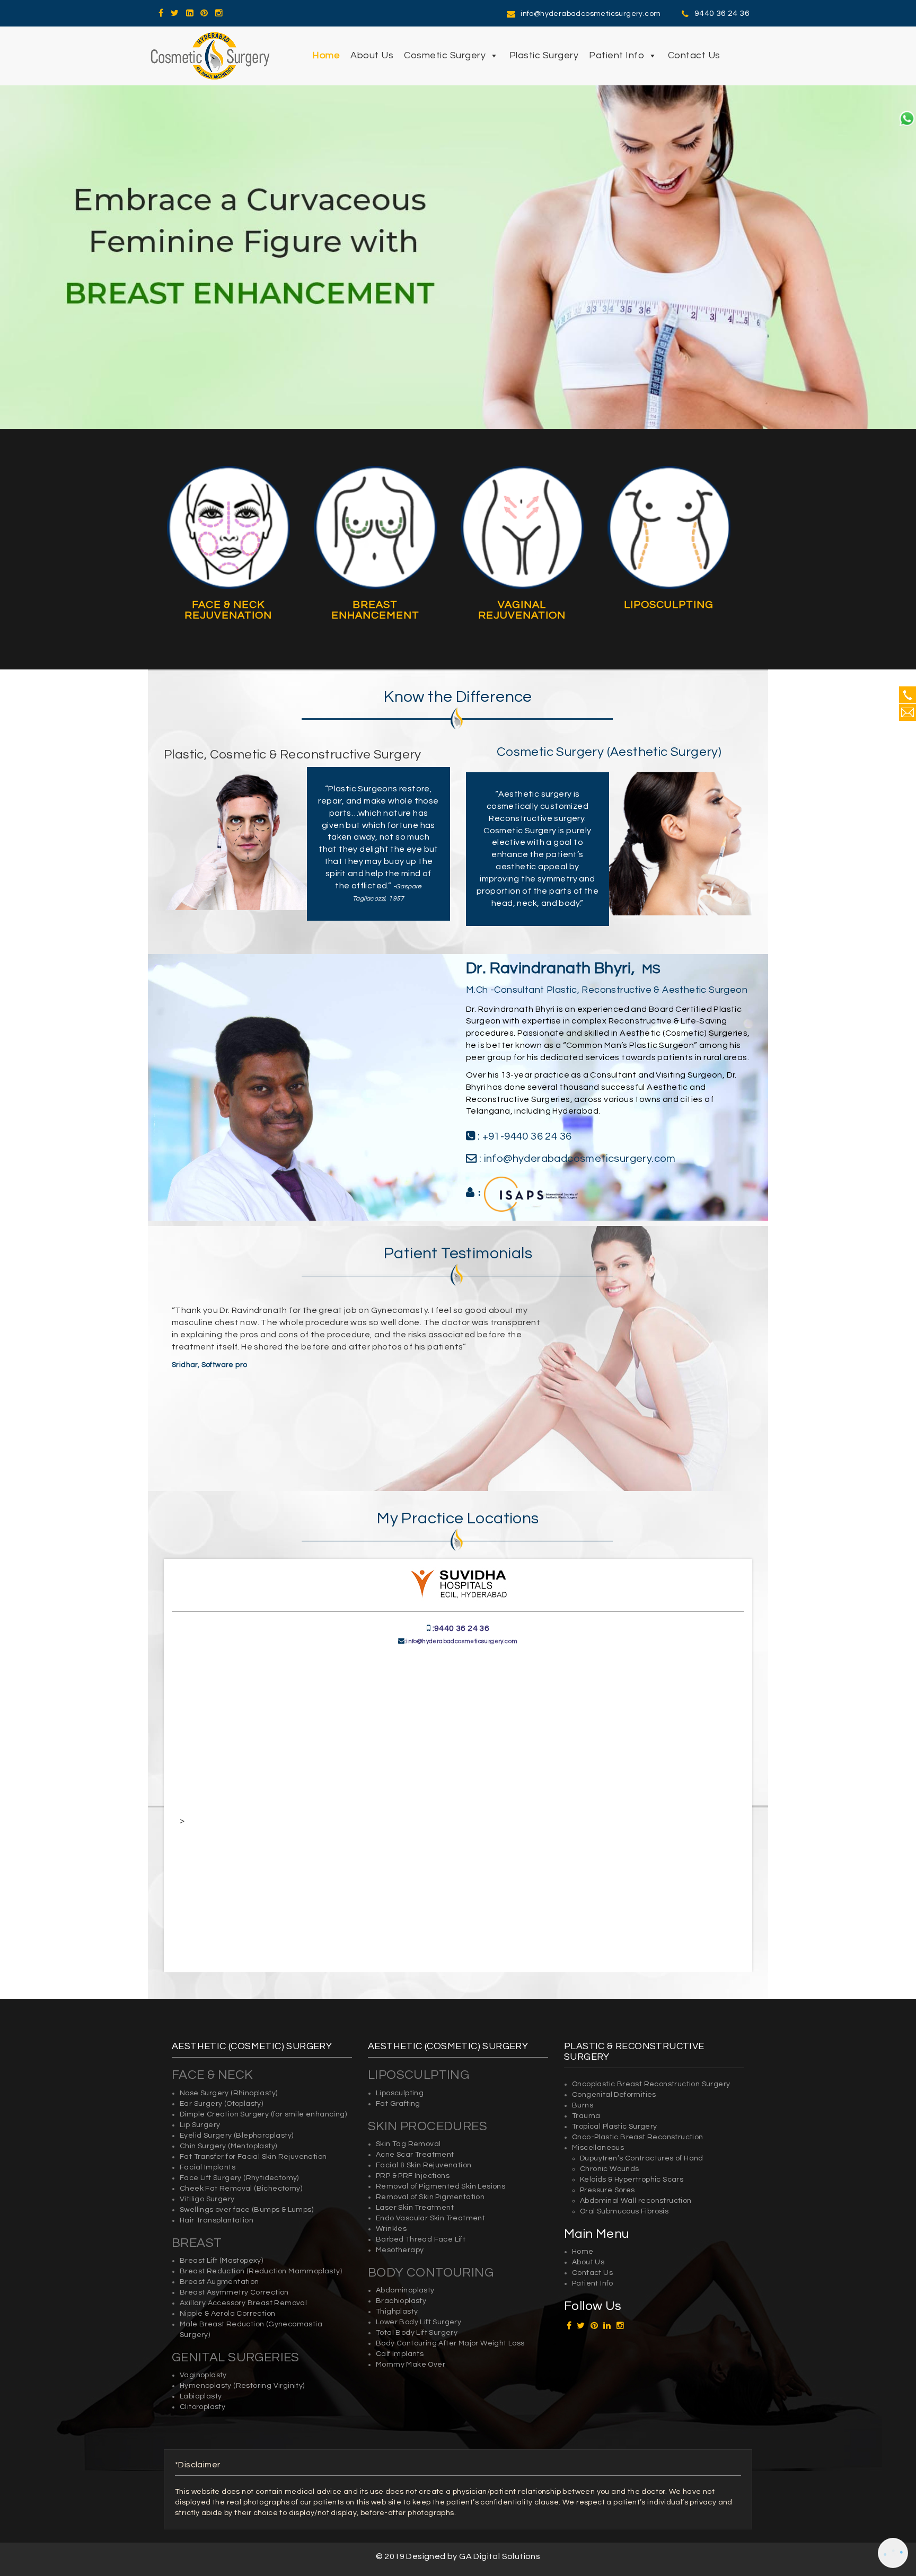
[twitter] (175, 13)
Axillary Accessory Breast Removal (243, 2303)
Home (326, 55)
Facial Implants (208, 2167)
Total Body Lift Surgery (417, 2333)
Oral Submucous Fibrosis (624, 2211)
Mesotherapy (400, 2250)
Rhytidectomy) (272, 2178)
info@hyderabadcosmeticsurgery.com (591, 14)
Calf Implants (400, 2354)
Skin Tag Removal (408, 2144)
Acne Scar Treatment (415, 2155)
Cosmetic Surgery (445, 55)
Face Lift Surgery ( (213, 2178)
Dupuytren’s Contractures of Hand (642, 2158)
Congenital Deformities (614, 2095)
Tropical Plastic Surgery (615, 2127)
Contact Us (694, 55)
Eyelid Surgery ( (208, 2136)
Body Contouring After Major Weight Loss (450, 2343)
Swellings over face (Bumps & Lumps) (246, 2210)
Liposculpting (400, 2093)
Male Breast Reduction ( (224, 2324)
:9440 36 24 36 (461, 1628)
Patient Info (616, 55)
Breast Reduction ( (214, 2271)
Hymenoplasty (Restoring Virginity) (242, 2386)
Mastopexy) (242, 2261)
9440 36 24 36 (722, 13)
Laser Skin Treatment (415, 2208)
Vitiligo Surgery (207, 2199)
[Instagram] (219, 13)
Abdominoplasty (405, 2290)
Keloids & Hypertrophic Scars (632, 2180)
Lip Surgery (200, 2125)
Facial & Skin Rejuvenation (424, 2165)
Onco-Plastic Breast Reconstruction (638, 2137)
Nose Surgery (205, 2093)
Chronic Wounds (610, 2169)
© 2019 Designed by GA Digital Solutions (458, 2556)
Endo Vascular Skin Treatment (430, 2218)
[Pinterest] (204, 13)
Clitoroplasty (202, 2407)
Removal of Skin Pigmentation (430, 2197)
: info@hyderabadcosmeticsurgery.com (576, 1159)
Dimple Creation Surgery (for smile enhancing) (263, 2114)
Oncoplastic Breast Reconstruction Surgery (651, 2084)
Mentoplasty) (254, 2146)
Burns (583, 2105)
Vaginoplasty (203, 2375)
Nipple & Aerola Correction (227, 2314)
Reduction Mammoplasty (294, 2271)
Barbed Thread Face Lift (421, 2239)
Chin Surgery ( (205, 2146)
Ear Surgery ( (203, 2104)
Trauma (586, 2116)
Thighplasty (397, 2312)
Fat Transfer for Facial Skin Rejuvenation (253, 2157)
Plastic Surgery (544, 55)
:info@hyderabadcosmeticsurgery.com (461, 1641)
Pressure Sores (607, 2190)
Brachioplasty (401, 2301)
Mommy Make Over (411, 2365)
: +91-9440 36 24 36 (523, 1136)
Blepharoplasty (264, 2136)
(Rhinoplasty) (254, 2093)
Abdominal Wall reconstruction (636, 2201)
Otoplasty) (245, 2104)
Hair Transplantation (217, 2220)
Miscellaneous (598, 2148)
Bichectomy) (279, 2189)
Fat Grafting (398, 2104)
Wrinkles (391, 2229)
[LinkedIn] (190, 13)
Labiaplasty (201, 2396)
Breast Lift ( (201, 2261)
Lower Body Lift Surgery (419, 2322)
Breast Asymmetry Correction (234, 2292)
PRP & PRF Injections (413, 2176)
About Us (372, 55)
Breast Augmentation (219, 2282)
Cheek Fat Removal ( (218, 2189)
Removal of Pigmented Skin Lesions (441, 2186)
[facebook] (161, 13)
